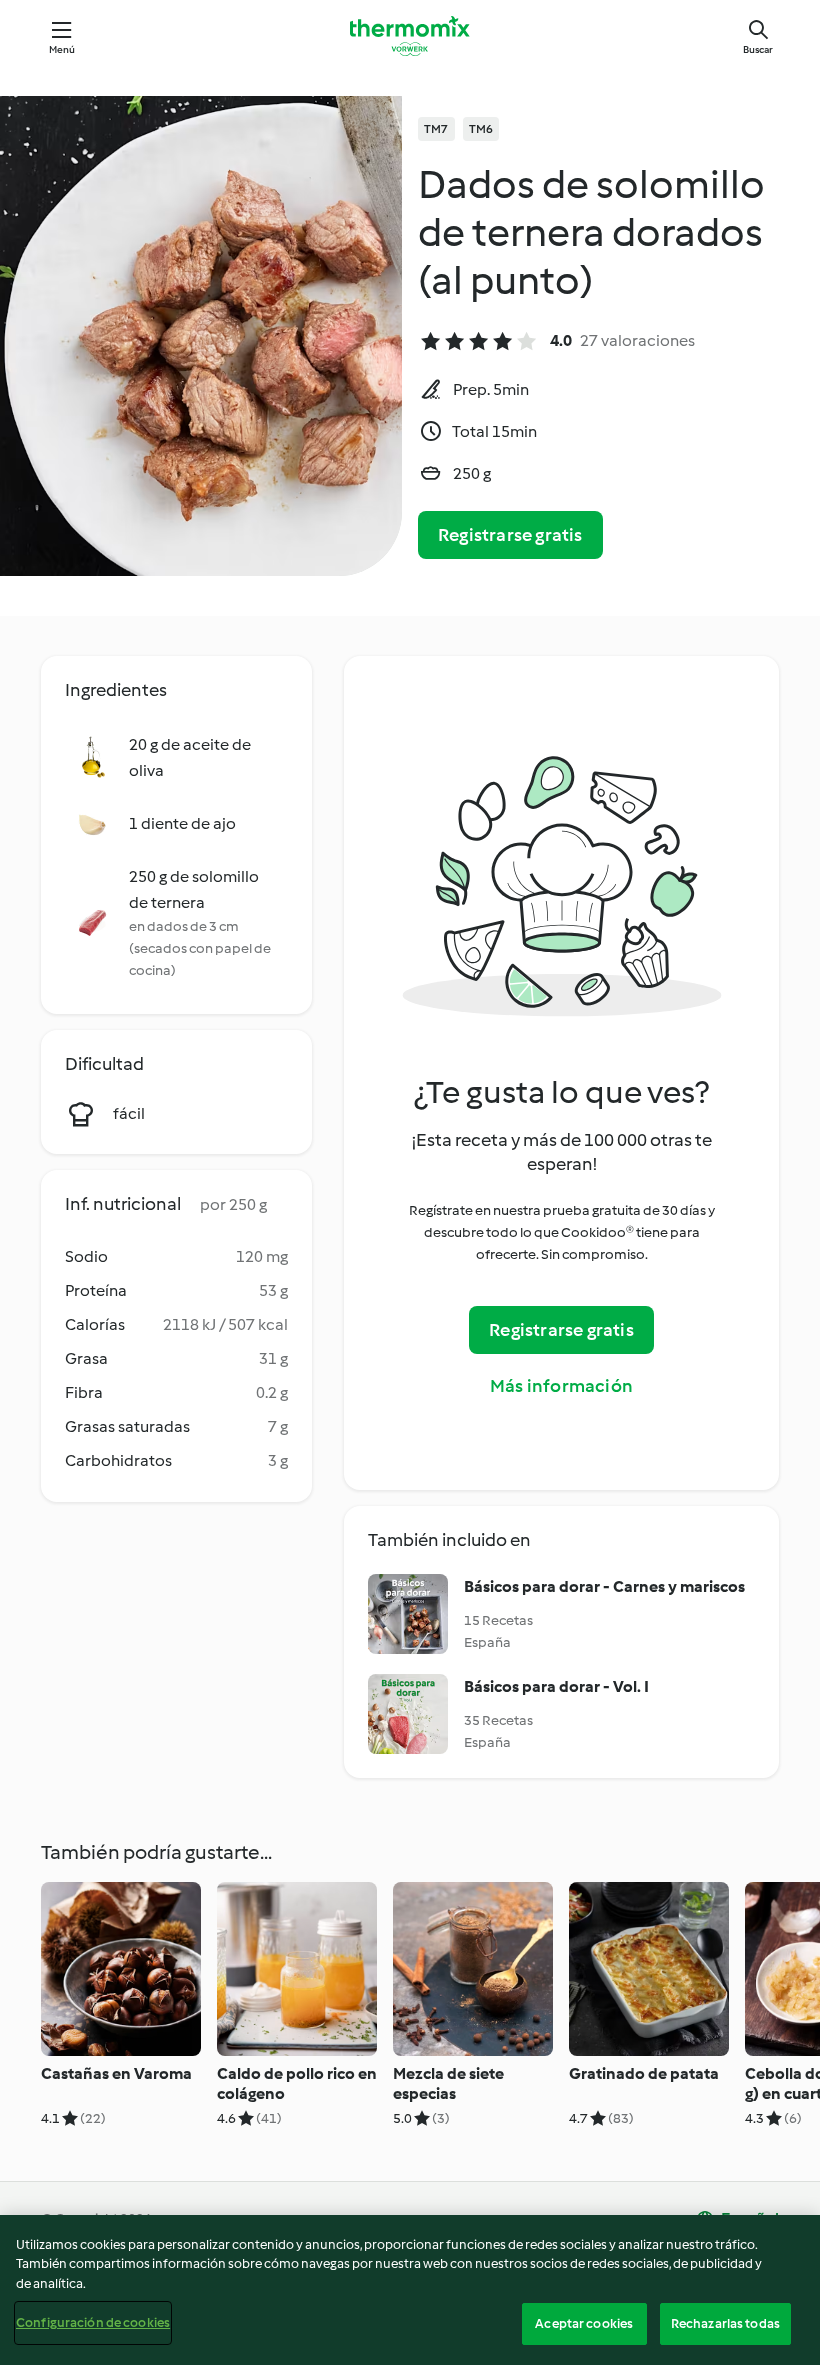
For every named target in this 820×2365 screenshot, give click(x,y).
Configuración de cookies (93, 2322)
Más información (561, 1386)
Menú (62, 49)
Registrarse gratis (510, 535)
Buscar (758, 49)
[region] (410, 2290)
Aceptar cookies (584, 2323)
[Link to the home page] (410, 36)
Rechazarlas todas (725, 2323)
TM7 (436, 129)
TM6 (481, 129)
